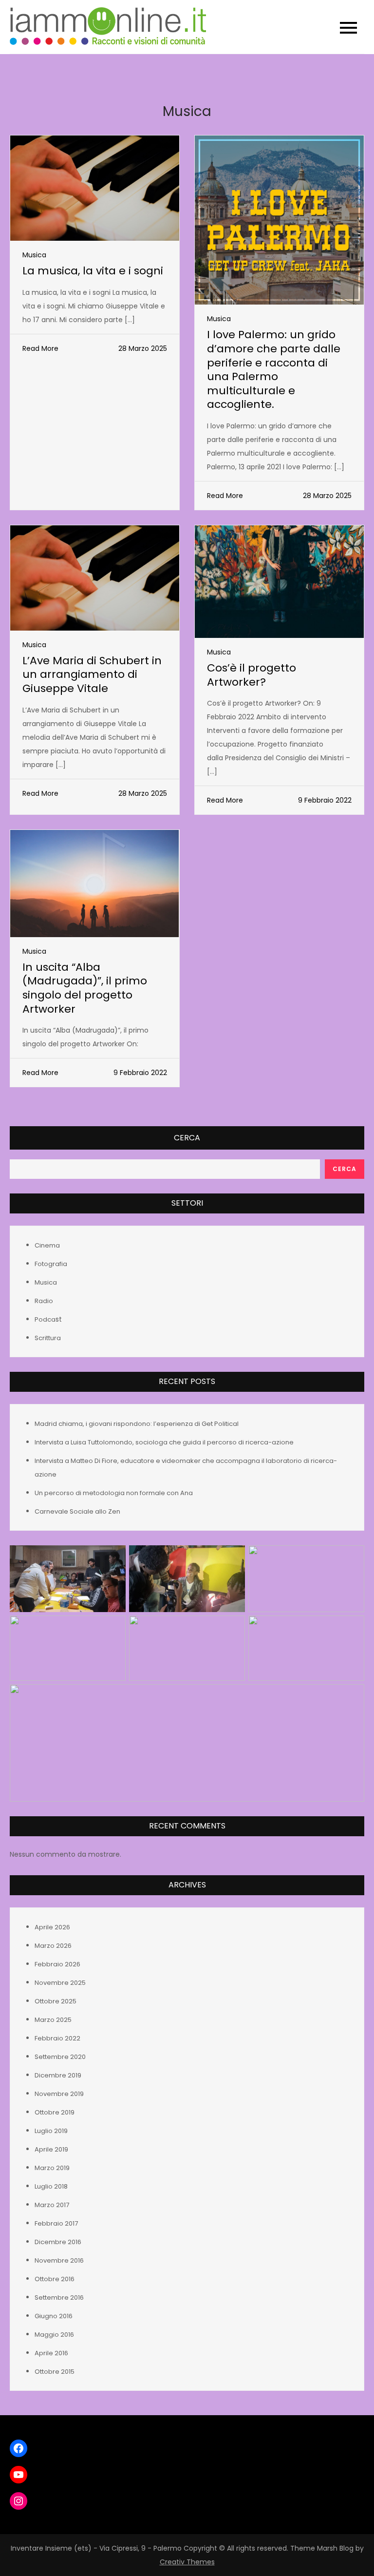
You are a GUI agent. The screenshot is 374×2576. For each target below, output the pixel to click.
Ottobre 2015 (55, 2372)
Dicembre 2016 (58, 2242)
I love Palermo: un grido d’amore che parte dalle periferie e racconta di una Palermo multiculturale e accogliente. (274, 369)
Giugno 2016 (54, 2316)
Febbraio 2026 (57, 1964)
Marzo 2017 (52, 2205)
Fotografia (51, 1264)
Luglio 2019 (51, 2131)
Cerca (187, 1138)
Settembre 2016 (59, 2297)
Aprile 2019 (51, 2149)
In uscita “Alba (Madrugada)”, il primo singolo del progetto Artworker (85, 988)
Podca (45, 1319)
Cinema (47, 1245)
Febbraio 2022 (57, 2038)
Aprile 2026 (52, 1927)
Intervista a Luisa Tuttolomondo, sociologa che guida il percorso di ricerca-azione (164, 1442)
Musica (34, 255)
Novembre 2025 (60, 1983)
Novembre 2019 (59, 2094)
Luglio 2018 (51, 2186)
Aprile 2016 (51, 2353)
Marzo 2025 (53, 2020)
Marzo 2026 (53, 1946)
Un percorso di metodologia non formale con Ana (114, 1493)
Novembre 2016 (59, 2260)
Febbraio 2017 (56, 2223)
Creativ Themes (187, 2562)
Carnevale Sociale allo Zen (77, 1511)
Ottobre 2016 (55, 2279)
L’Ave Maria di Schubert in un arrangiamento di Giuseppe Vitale (92, 674)
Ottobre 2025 (56, 2001)
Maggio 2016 (54, 2335)
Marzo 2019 (52, 2168)
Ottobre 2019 (55, 2112)
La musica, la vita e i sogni (93, 271)
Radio (44, 1301)
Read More (40, 348)
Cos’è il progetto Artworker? (252, 675)
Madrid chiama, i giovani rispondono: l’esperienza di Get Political (137, 1424)
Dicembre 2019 (58, 2075)
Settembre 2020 (60, 2057)
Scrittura (48, 1338)
